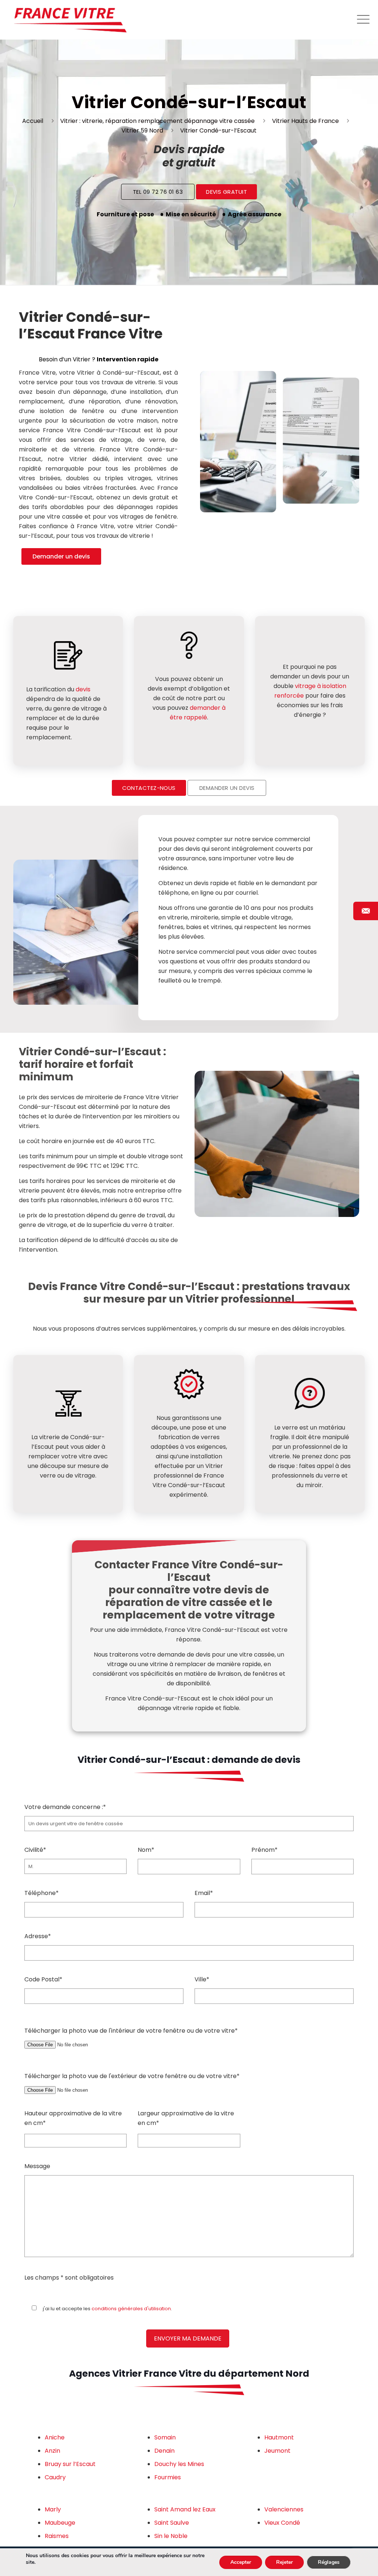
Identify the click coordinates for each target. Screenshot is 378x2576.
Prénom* (264, 1850)
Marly (53, 2509)
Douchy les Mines (179, 2464)
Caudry (55, 2477)
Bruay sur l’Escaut (70, 2464)
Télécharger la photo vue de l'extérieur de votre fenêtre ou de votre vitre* (132, 2076)
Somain (165, 2437)
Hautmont (279, 2437)
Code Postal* (43, 1979)
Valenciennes (284, 2509)
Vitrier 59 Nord (142, 130)
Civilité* (35, 1850)
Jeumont (277, 2451)
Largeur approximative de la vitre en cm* (186, 2118)
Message (37, 2166)
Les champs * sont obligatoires (69, 2278)
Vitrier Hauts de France (305, 121)
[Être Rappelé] (366, 911)
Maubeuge (60, 2523)
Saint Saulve (172, 2523)
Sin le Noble (171, 2536)
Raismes (57, 2536)
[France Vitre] (70, 20)
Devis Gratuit (226, 192)
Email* (204, 1893)
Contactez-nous (149, 788)
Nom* (146, 1850)
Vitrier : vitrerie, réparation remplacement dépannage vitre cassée (157, 121)
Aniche (55, 2437)
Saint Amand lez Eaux (185, 2509)
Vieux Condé (282, 2523)
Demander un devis (61, 556)
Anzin (52, 2451)
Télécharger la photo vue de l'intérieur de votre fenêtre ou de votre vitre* (131, 2031)
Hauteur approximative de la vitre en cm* (73, 2118)
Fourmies (168, 2477)
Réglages (329, 2562)
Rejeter (284, 2562)
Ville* (202, 1979)
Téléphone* (42, 1893)
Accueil (33, 121)
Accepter (241, 2562)
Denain (164, 2451)
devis (83, 689)
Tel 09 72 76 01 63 (158, 192)
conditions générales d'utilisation (131, 2309)
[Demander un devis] (366, 1065)
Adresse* (38, 1936)
